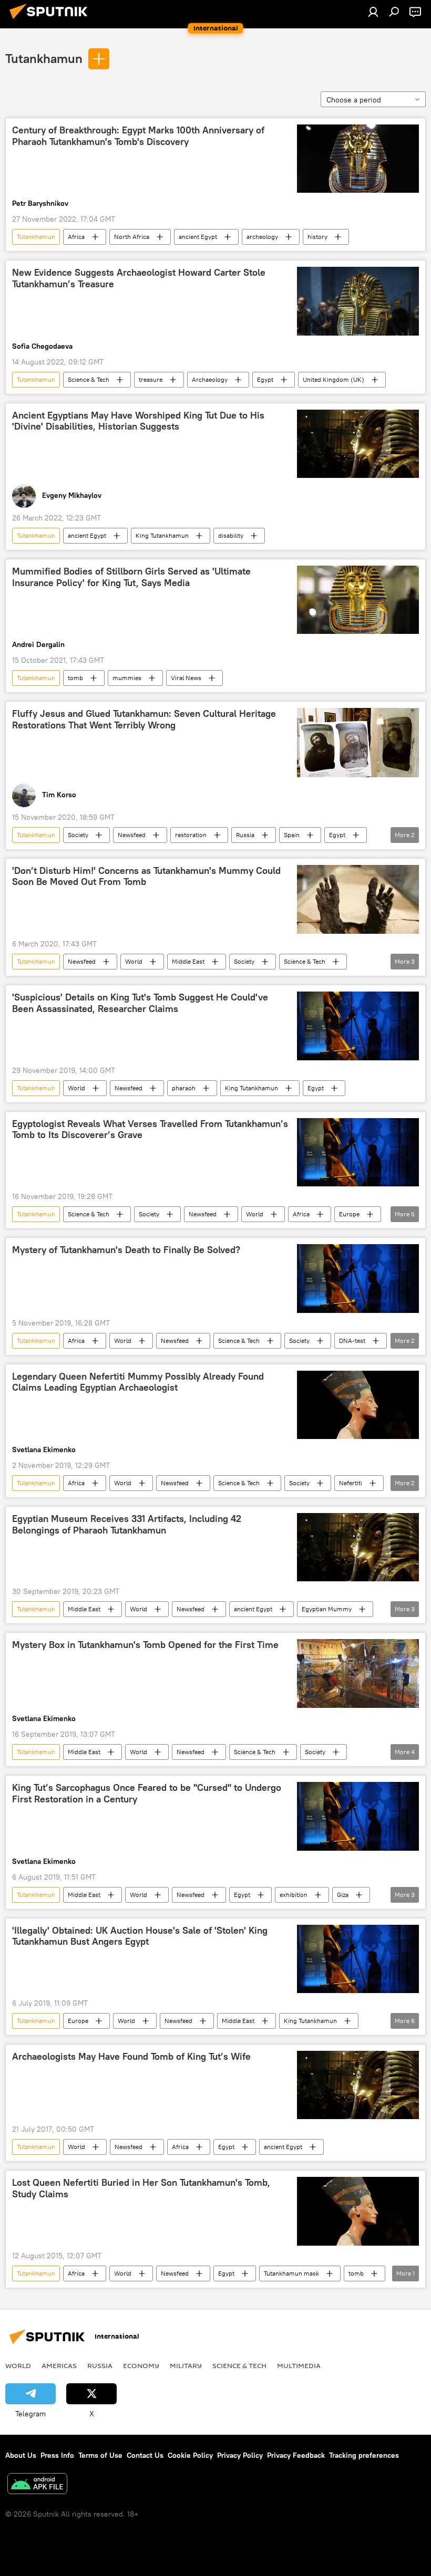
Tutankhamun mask (291, 2273)
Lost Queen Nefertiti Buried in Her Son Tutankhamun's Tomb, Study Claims (141, 2188)
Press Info (57, 2455)
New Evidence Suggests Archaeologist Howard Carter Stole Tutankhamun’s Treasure (139, 278)
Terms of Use (100, 2455)
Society (78, 835)
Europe (349, 1214)
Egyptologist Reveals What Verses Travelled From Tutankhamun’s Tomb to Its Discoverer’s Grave (150, 1130)
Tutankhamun (44, 58)
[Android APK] (37, 2485)
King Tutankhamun (162, 535)
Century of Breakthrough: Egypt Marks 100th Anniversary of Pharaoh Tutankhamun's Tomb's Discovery (138, 136)
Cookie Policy (190, 2455)
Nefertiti (351, 1483)
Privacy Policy (240, 2455)
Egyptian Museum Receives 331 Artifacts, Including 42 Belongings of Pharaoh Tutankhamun (127, 1525)
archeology (262, 237)
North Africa (132, 237)
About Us (21, 2455)
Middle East (188, 961)
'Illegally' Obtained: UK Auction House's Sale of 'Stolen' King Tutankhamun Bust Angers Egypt (140, 1936)
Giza (343, 1895)
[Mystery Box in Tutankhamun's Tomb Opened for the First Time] (358, 1673)
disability (231, 535)
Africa (76, 237)
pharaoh (184, 1088)
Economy (141, 2365)
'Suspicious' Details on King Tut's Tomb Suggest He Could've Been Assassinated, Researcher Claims (140, 1003)
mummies (127, 678)
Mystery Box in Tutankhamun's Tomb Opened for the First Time (145, 1645)
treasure (151, 379)
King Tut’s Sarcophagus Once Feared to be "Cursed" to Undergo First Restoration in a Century (147, 1793)
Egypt (265, 379)
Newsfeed (132, 835)
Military (186, 2365)
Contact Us (145, 2455)
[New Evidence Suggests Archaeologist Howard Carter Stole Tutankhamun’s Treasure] (358, 301)
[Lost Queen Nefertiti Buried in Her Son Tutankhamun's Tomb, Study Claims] (358, 2211)
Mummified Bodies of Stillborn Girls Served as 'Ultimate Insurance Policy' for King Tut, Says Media (131, 577)
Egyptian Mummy (327, 1609)
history (317, 237)
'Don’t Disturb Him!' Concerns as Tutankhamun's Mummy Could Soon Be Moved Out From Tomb (146, 877)
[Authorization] (373, 12)
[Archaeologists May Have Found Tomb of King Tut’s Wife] (358, 2085)
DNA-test (352, 1341)
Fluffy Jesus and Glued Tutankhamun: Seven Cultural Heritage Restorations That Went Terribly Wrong (144, 719)
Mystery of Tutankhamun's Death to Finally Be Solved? (126, 1250)
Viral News (186, 678)
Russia (245, 835)
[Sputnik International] (52, 20)
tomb (75, 678)
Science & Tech (89, 379)
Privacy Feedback (296, 2455)
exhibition (294, 1895)
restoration (191, 835)
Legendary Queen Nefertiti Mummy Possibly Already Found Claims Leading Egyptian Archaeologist (138, 1382)
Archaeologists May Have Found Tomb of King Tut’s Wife (131, 2057)
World (134, 961)
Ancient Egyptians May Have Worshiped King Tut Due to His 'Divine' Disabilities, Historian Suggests (138, 421)
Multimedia (299, 2365)
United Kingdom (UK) (333, 379)
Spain (292, 835)
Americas (59, 2365)
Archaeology (210, 379)
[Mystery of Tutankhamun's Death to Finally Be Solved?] (358, 1278)
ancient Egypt (198, 237)
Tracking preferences (364, 2455)
